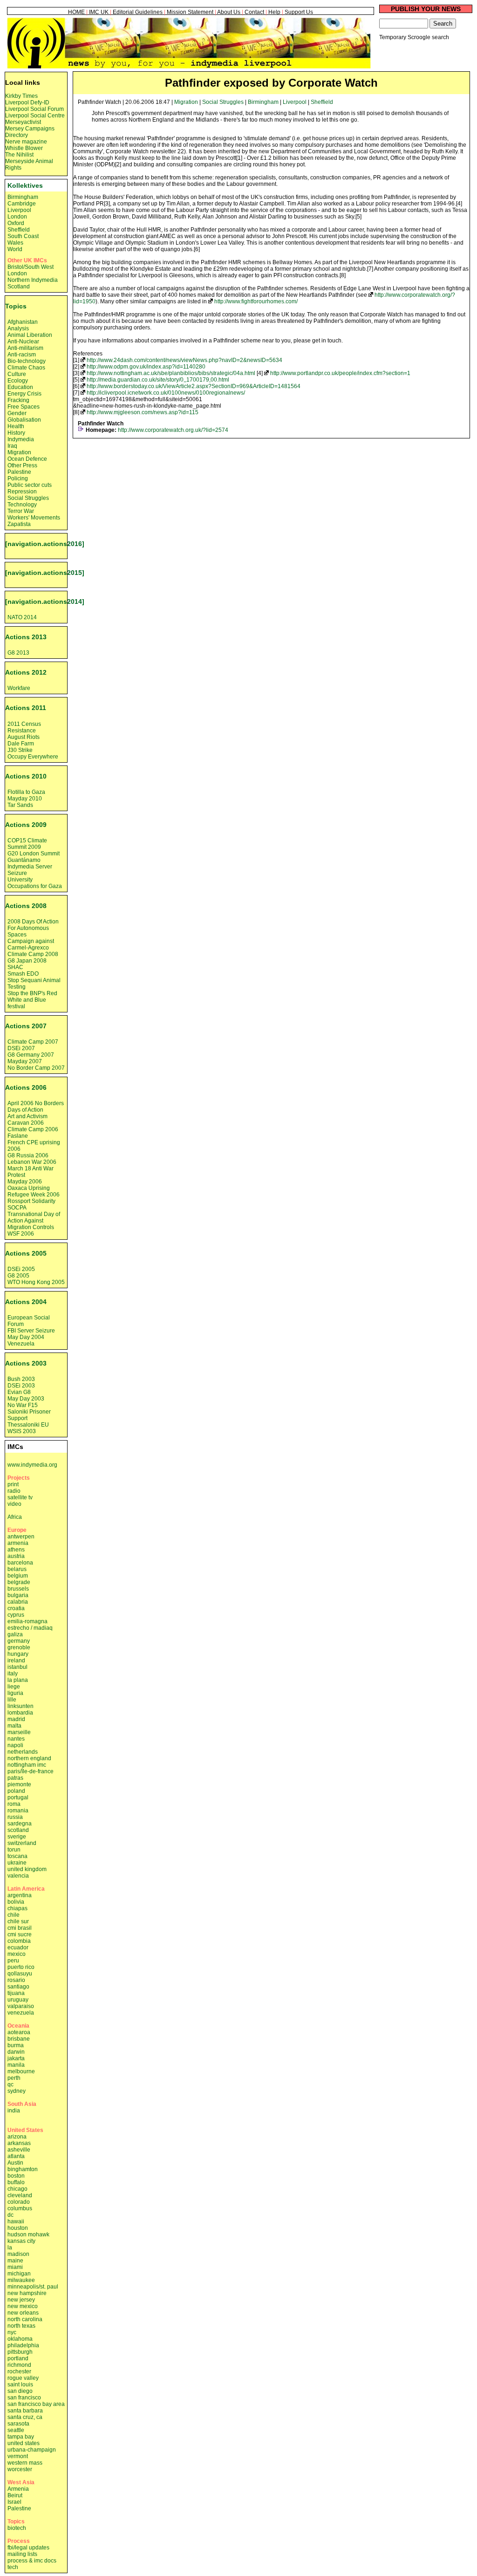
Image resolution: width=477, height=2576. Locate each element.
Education (20, 387)
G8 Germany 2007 (31, 1055)
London (17, 217)
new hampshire (27, 2293)
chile (14, 1915)
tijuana (16, 1993)
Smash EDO (23, 974)
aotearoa (19, 2032)
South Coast (23, 236)
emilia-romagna (27, 1621)
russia (15, 1817)
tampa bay (21, 2437)
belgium (18, 1576)
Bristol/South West (31, 267)
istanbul (17, 1667)
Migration (186, 102)
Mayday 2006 (25, 1182)
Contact (254, 12)
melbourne (21, 2071)
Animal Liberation (30, 335)
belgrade (19, 1582)
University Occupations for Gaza (35, 883)
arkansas (19, 2143)
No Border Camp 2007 (36, 1068)
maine (15, 2261)
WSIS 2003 (22, 1431)
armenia (18, 1543)
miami (15, 2267)
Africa (15, 1517)
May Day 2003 (26, 1399)
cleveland (20, 2195)
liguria (15, 1693)
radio (14, 1491)
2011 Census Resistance (24, 727)
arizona (17, 2137)
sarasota (18, 2424)
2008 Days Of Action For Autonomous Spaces (33, 928)
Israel (14, 2502)
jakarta (16, 2058)
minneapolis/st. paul (33, 2287)
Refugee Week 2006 (34, 1195)
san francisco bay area (36, 2404)
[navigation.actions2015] (45, 573)
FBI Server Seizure (31, 1331)
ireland (16, 1660)
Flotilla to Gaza (26, 792)
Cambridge (22, 204)
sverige (17, 1837)
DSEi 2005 (21, 1269)
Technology (22, 505)
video (14, 1504)
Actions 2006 (26, 1087)
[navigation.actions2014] (45, 601)
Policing (18, 478)
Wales (15, 243)
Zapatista (19, 524)
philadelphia (23, 2345)
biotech (17, 2528)
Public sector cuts (30, 485)
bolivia (16, 1902)
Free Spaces (24, 407)
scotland (18, 1830)
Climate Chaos (26, 368)
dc (10, 2215)
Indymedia (21, 439)
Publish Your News (426, 9)
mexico (17, 1954)
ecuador (18, 1947)
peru (13, 1961)
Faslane (18, 1136)
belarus (17, 1569)
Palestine (19, 472)
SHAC (15, 967)
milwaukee (21, 2280)
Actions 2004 (26, 1302)
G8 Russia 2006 (28, 1155)
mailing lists (22, 2554)
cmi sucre (20, 1934)
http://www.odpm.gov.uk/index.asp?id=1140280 (146, 367)
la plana (18, 1680)
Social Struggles (223, 102)
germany (19, 1641)
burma (16, 2045)
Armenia (18, 2489)
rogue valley (23, 2378)
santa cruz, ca (25, 2417)
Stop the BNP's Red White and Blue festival (32, 1000)
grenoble (19, 1647)
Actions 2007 (26, 1026)
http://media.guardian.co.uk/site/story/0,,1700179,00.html (158, 380)
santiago (18, 1987)
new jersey (21, 2300)
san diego (20, 2391)
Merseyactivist (23, 122)
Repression (22, 492)
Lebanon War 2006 (32, 1162)
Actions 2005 (26, 1253)
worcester (20, 2469)
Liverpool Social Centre (35, 116)
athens (16, 1550)
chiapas (17, 1908)
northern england (29, 1758)
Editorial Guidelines (138, 12)
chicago (17, 2189)
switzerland (22, 1843)
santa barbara (25, 2411)
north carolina (25, 2319)
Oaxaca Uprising (29, 1188)
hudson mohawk (28, 2234)
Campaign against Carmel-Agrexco (31, 944)
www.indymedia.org (32, 1465)
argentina (20, 1895)
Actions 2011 (26, 708)
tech (13, 2567)
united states (24, 2443)
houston (18, 2228)
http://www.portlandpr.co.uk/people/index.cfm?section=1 (340, 373)
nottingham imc (27, 1765)
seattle (16, 2430)
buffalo (16, 2182)
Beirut (15, 2495)
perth (14, 2078)
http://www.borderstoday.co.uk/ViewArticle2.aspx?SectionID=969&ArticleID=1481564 (194, 386)
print (13, 1484)
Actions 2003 (26, 1363)
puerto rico (21, 1967)
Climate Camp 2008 (33, 954)
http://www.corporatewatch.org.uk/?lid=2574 (173, 430)
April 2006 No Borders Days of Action (36, 1107)
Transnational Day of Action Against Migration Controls (34, 1221)
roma (14, 1804)
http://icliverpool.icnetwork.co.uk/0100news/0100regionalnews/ (166, 393)
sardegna (20, 1824)
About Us (229, 12)
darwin (16, 2052)
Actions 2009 (26, 825)
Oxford (16, 223)
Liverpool (295, 102)
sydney (17, 2091)
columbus (20, 2208)
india (14, 2111)
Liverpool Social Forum (34, 109)
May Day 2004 (26, 1337)
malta (14, 1726)
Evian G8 (19, 1392)
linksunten (20, 1706)
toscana (17, 1856)
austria (16, 1556)
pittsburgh (20, 2352)
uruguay (18, 2000)
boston (16, 2176)
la (10, 2248)
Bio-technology (27, 361)
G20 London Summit (34, 854)
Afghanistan (23, 322)
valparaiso (21, 2006)
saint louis (20, 2385)
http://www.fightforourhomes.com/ (256, 301)
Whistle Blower (24, 148)
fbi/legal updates (28, 2548)
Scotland (19, 287)
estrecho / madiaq (30, 1628)
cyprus (16, 1615)
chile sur (18, 1921)
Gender (17, 413)
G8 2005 (18, 1276)
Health (16, 426)
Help (274, 12)
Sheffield (322, 102)
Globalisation (24, 420)
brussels (18, 1589)
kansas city (21, 2241)
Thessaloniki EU (28, 1425)
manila (16, 2065)
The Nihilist (19, 155)
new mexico (23, 2306)
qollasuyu (20, 1974)
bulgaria (18, 1595)
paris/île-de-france (31, 1771)
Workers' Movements (34, 518)
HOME (76, 12)
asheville (19, 2150)
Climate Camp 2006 (33, 1129)
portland (18, 2358)
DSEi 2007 (21, 1048)
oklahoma (20, 2339)
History (16, 433)
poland (16, 1791)
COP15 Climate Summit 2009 (27, 844)
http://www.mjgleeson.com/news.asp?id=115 (143, 412)
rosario (16, 1980)
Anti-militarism (25, 348)
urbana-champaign (32, 2450)
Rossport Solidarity (31, 1201)
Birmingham (263, 102)
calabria (18, 1602)
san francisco (24, 2398)
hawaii (16, 2221)
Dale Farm (21, 744)
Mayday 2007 (25, 1061)
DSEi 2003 (21, 1386)
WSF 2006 (21, 1234)
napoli (15, 1745)
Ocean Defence (27, 459)
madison (18, 2254)
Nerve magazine (26, 142)
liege (14, 1687)
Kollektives (25, 185)
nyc (12, 2332)
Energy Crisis (24, 394)
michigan (19, 2274)
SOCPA (17, 1208)
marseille (19, 1732)
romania (18, 1811)
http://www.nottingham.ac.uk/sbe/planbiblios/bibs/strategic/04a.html (171, 373)
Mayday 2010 (25, 799)
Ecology (18, 381)
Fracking (18, 400)
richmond (19, 2365)
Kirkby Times (21, 96)
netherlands (23, 1752)
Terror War (21, 511)
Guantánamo (24, 860)
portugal (18, 1797)
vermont (18, 2456)
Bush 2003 (21, 1379)
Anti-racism (22, 355)
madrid (16, 1719)
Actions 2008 (26, 906)
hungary (18, 1654)
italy (13, 1674)
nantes (16, 1739)
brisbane (19, 2039)
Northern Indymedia (33, 280)
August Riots (24, 737)
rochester (19, 2371)
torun (14, 1850)
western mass (25, 2463)
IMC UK (99, 12)
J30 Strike (20, 750)
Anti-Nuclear (23, 342)
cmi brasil (20, 1928)
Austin (15, 2163)
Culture (17, 374)
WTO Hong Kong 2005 (36, 1282)
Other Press (22, 465)
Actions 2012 (26, 672)
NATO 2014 (22, 617)
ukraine (17, 1863)
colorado (19, 2202)
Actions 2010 (26, 776)
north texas (21, 2326)
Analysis (18, 328)
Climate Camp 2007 (33, 1042)
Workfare (19, 688)
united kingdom (27, 1869)
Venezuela (21, 1344)
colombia (19, 1941)
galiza (15, 1634)
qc (10, 2084)
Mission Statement (190, 12)
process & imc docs (32, 2561)
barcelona (20, 1563)
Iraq (12, 446)
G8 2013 (18, 653)
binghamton (23, 2169)
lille (12, 1700)
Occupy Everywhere (33, 757)
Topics (16, 306)
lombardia (20, 1713)
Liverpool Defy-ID (27, 102)
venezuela (21, 2013)
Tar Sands (20, 805)
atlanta (16, 2156)
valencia (18, 1876)
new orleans (23, 2313)
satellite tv (20, 1497)
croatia (16, 1608)
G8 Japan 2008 (27, 961)
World (15, 249)
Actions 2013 (26, 637)
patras (15, 1778)
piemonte (19, 1784)
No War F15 (23, 1405)
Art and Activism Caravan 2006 (27, 1120)
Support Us (299, 12)
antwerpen (21, 1537)
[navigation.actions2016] (45, 544)
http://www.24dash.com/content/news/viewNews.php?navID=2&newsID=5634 (184, 360)
